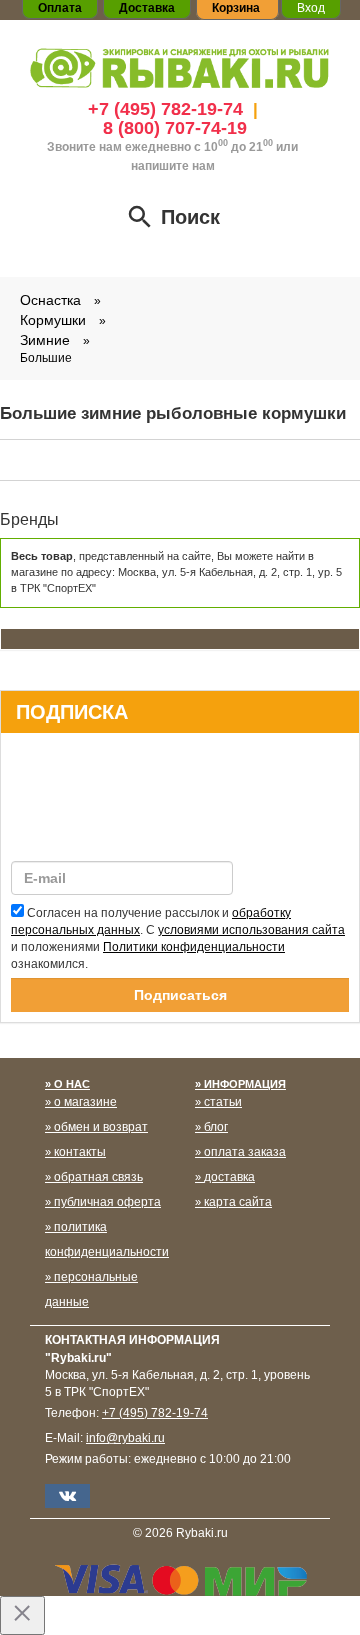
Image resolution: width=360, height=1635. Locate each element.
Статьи (223, 1102)
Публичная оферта (107, 1202)
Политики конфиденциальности (194, 947)
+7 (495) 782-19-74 (165, 109)
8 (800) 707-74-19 (175, 128)
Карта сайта (238, 1202)
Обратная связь (98, 1177)
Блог (216, 1127)
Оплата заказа (245, 1152)
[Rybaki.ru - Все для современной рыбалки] (180, 67)
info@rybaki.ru (125, 1438)
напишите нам (173, 166)
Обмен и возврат (101, 1127)
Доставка (229, 1177)
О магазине (85, 1102)
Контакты (80, 1152)
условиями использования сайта (251, 930)
